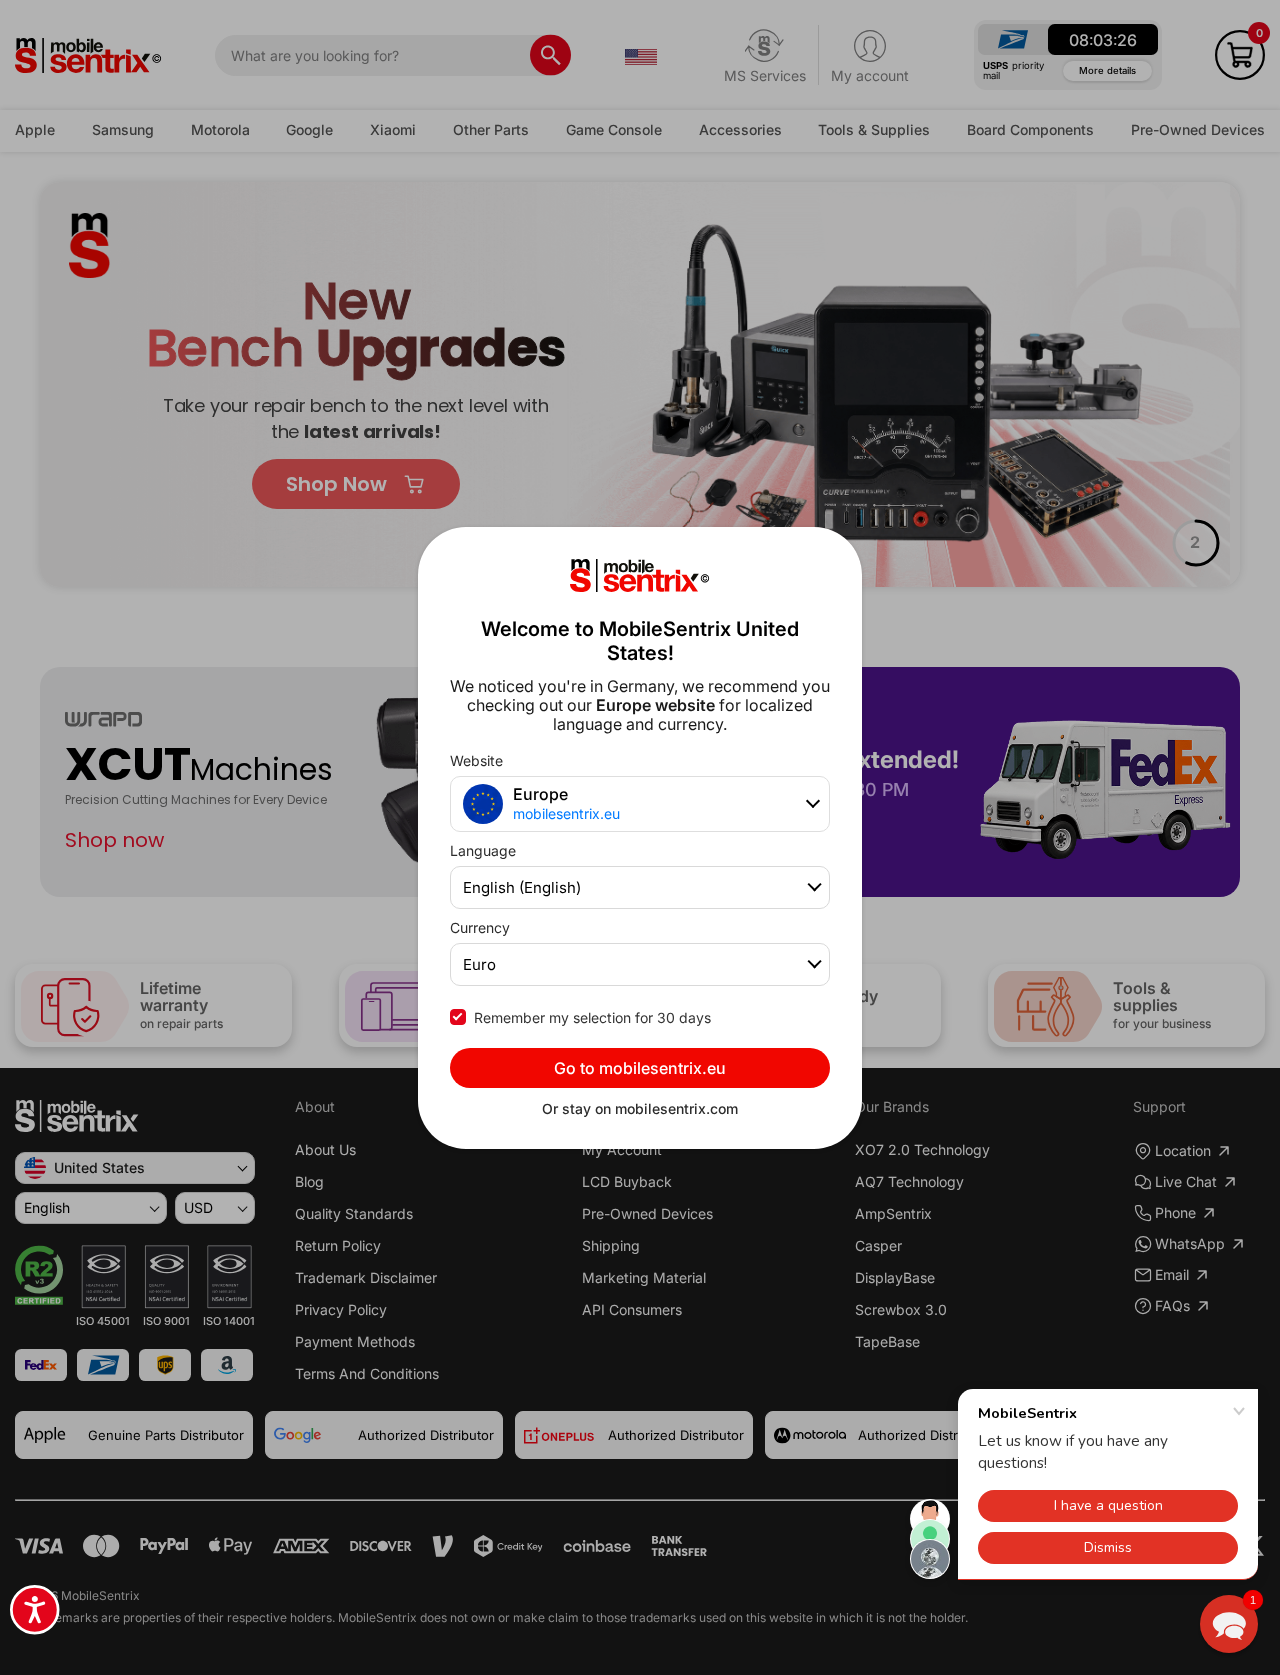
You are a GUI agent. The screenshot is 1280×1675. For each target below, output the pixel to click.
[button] (1229, 1624)
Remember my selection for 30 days (592, 1017)
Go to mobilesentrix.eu (640, 1068)
